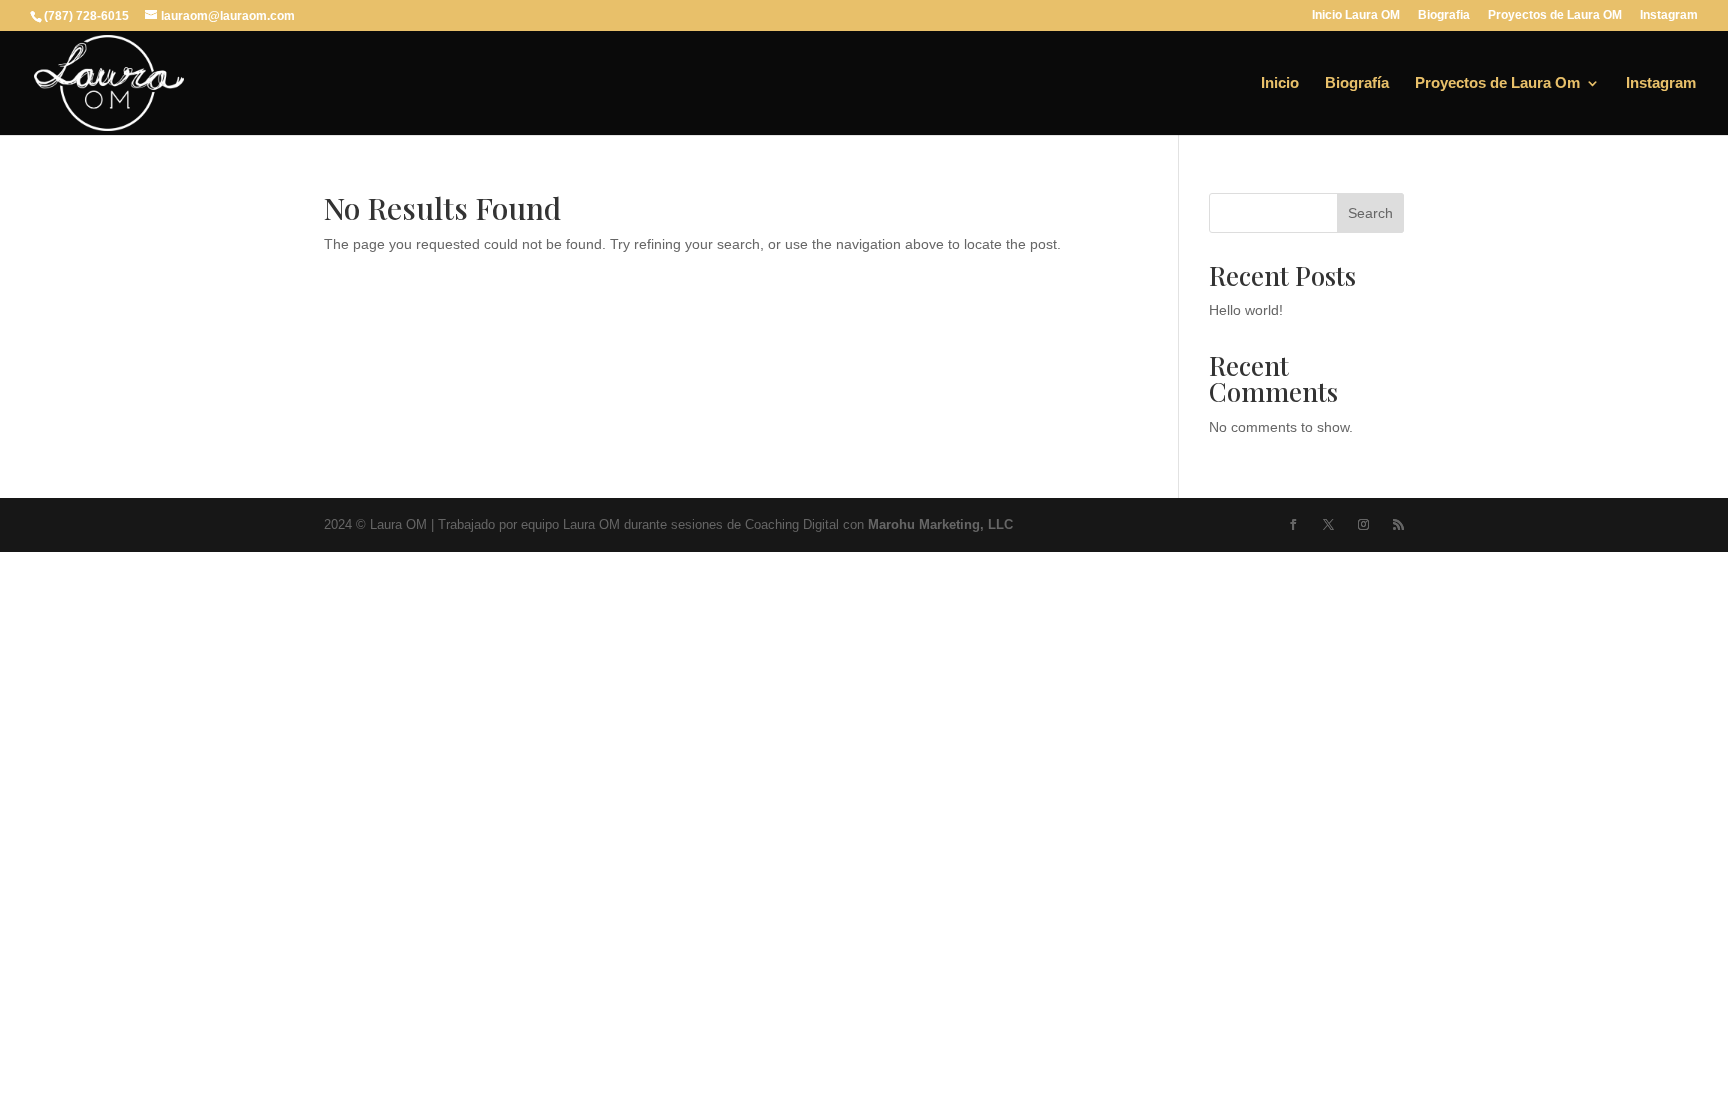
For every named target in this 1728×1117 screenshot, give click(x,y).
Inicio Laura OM (1356, 15)
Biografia (1444, 15)
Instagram (1669, 15)
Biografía (1357, 83)
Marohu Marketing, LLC (940, 524)
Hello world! (1246, 310)
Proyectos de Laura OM (1555, 15)
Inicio (1280, 83)
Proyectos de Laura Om (1497, 83)
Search (1370, 213)
